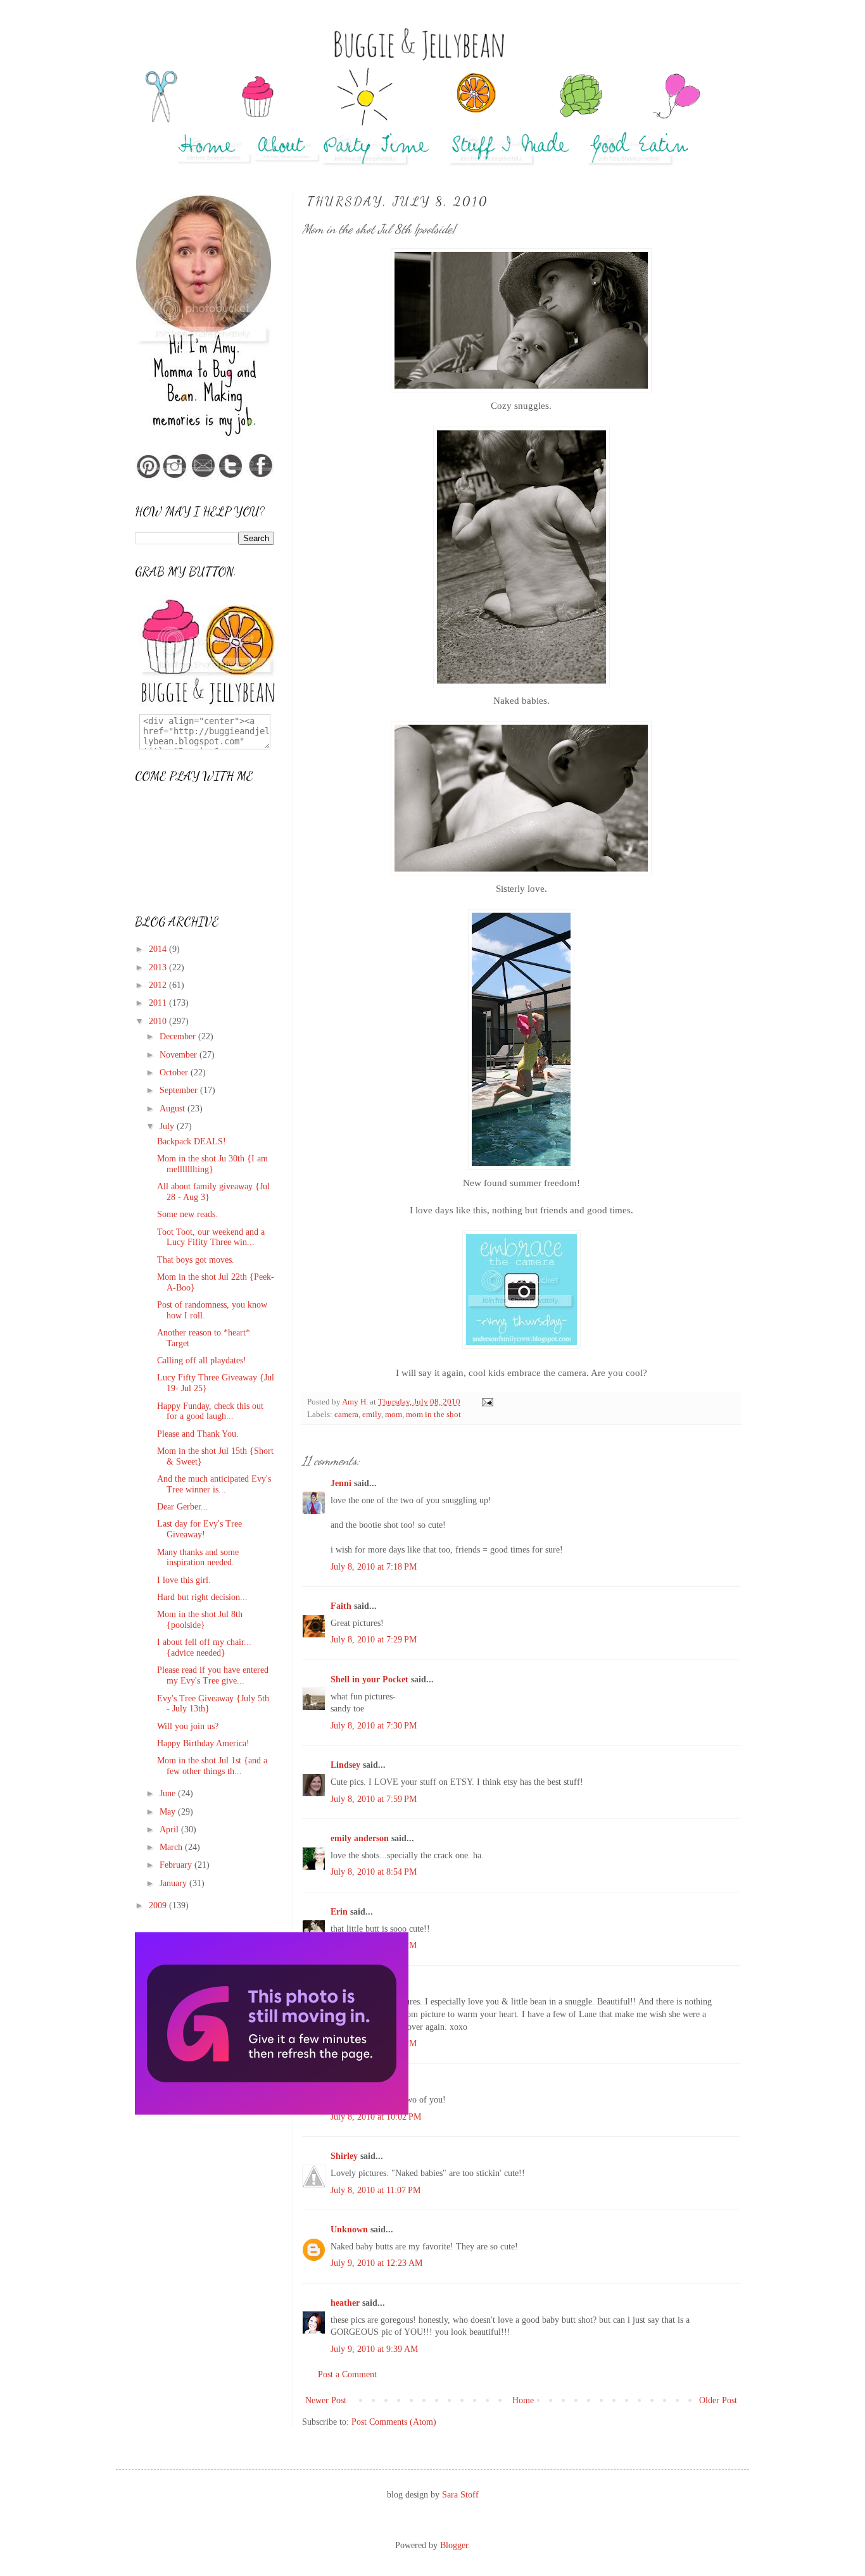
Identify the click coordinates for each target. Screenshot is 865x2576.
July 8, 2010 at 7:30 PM (374, 1726)
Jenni (341, 1483)
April (170, 1829)
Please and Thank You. (198, 1434)
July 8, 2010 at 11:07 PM (376, 2190)
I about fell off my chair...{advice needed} (204, 1648)
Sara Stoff (460, 2495)
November (180, 1055)
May (169, 1812)
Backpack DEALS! (192, 1141)
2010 (159, 1021)
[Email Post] (487, 1402)
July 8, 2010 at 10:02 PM (376, 2117)
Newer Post (326, 2400)
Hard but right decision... (202, 1597)
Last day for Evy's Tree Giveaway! (199, 1529)
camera (346, 1415)
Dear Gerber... (183, 1507)
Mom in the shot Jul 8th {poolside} (200, 1620)
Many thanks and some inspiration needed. (198, 1558)
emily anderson (360, 1838)
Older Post (718, 2400)
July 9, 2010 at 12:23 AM (376, 2263)
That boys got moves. (196, 1260)
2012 (159, 985)
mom (394, 1415)
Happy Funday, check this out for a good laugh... (210, 1411)
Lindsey (345, 1765)
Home (523, 2400)
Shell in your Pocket (369, 1679)
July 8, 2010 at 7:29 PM (374, 1640)
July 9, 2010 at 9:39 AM (374, 2349)
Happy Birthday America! (203, 1743)
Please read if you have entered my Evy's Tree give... (213, 1675)
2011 (159, 1003)
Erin (339, 1912)
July (168, 1126)
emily (372, 1415)
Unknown (349, 2229)
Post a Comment (347, 2374)
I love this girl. (184, 1580)
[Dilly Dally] (272, 2112)
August (174, 1109)
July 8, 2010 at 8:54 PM (374, 1872)
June (169, 1793)
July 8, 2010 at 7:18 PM (374, 1567)
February (177, 1865)
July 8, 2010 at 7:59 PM (374, 1799)
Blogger (454, 2545)
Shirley (344, 2156)
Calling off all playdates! (202, 1360)
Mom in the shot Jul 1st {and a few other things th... (212, 1766)
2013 (159, 967)
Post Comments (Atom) (394, 2422)
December (179, 1036)
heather (345, 2303)
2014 (159, 949)
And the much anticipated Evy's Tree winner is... (214, 1484)
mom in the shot (433, 1415)
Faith (341, 1606)
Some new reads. (187, 1214)
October (175, 1072)
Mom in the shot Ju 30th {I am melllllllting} (212, 1164)
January (174, 1883)
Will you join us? (188, 1726)
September (180, 1090)
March (172, 1847)
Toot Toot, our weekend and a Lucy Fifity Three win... (211, 1237)
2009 (159, 1905)
